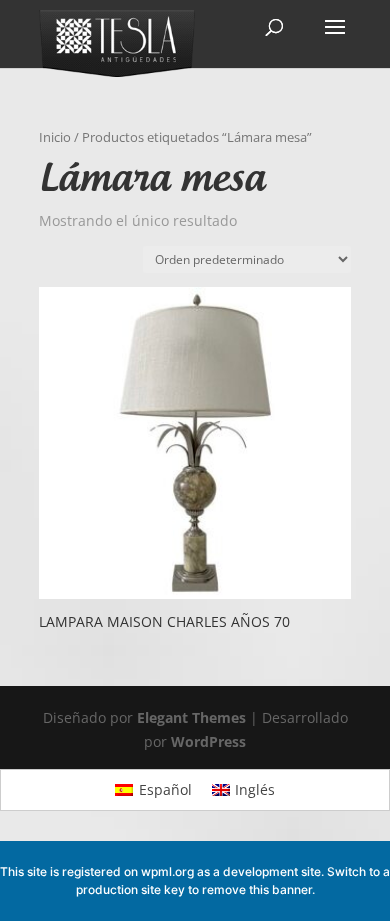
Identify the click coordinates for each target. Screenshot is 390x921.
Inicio (55, 137)
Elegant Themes (191, 717)
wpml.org (167, 871)
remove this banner (257, 889)
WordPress (208, 741)
